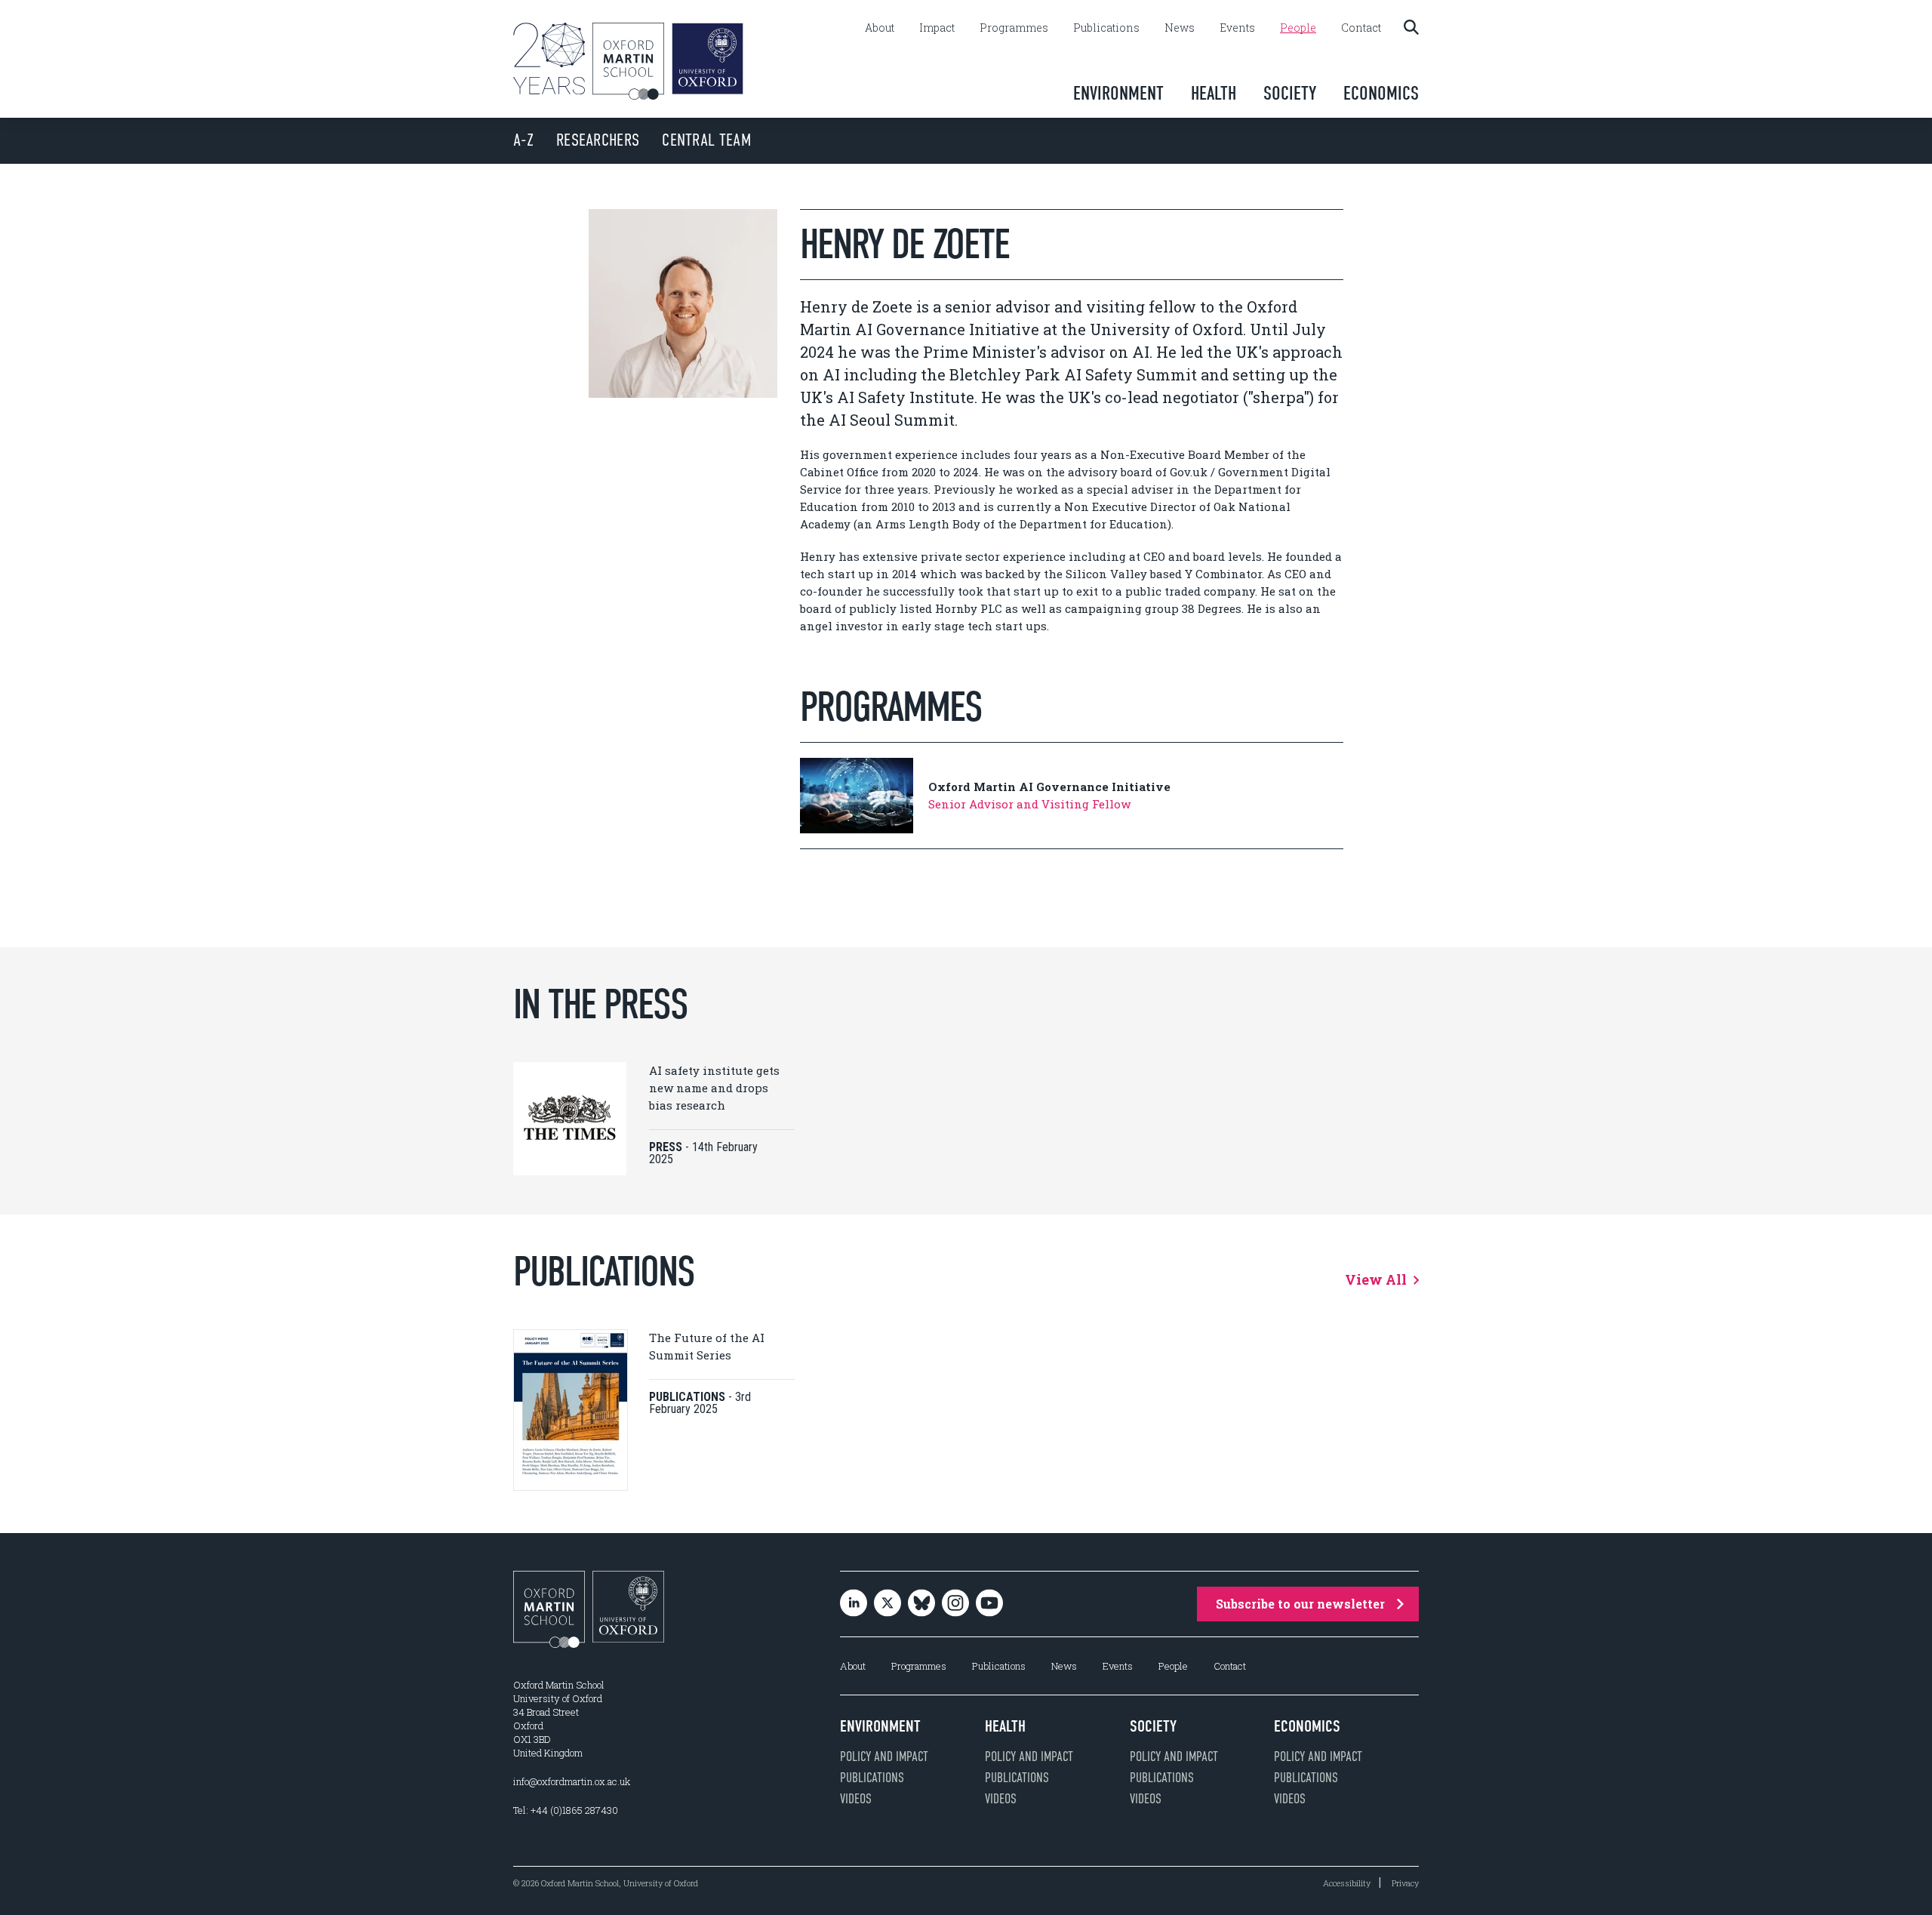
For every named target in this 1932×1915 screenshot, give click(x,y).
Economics (1381, 93)
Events (1237, 28)
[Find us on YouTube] (989, 1604)
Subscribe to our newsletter (1300, 1604)
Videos (856, 1799)
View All (1377, 1279)
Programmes (1014, 28)
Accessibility (1347, 1883)
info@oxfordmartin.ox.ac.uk (572, 1781)
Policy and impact (884, 1756)
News (1180, 28)
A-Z (523, 140)
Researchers (598, 140)
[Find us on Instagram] (955, 1604)
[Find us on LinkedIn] (854, 1604)
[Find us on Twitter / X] (888, 1604)
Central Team (706, 140)
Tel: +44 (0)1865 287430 (566, 1810)
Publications (1106, 28)
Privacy (1405, 1883)
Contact (1361, 28)
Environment (1118, 93)
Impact (937, 28)
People (1298, 28)
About (880, 28)
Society (1290, 93)
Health (1214, 93)
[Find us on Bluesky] (921, 1604)
